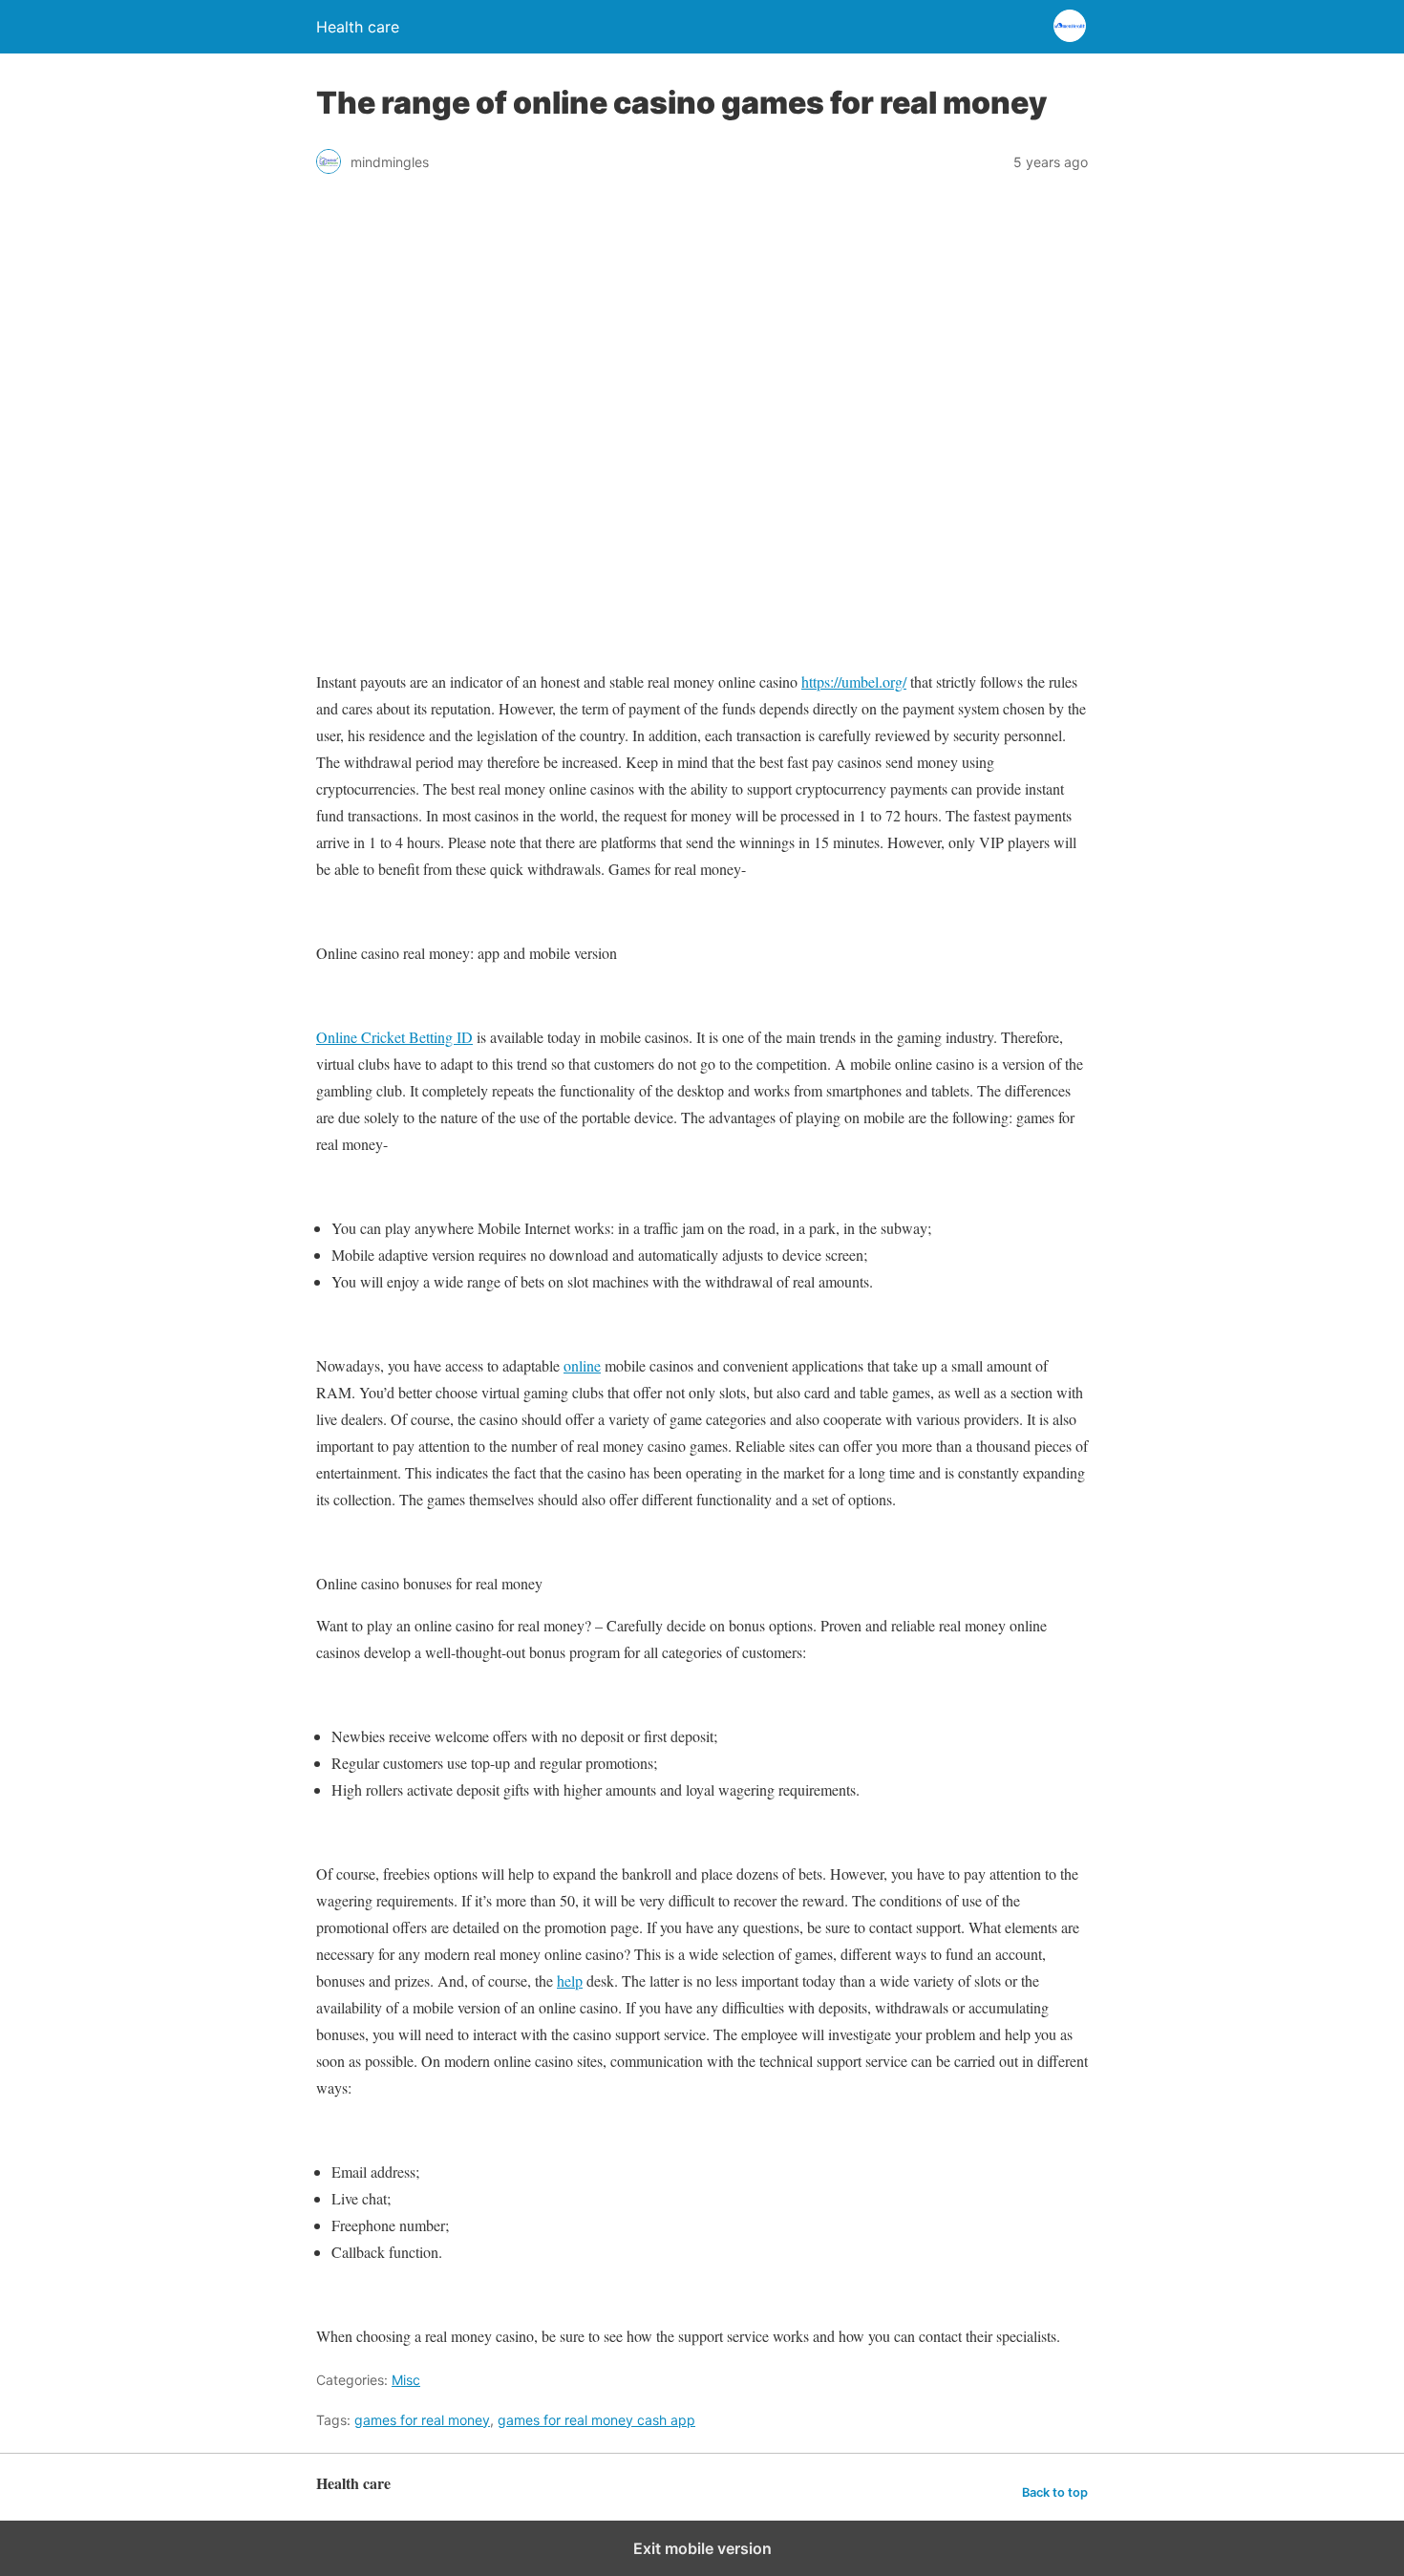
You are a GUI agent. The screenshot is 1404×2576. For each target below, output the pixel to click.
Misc (406, 2380)
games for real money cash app (596, 2420)
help (570, 1980)
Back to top (1055, 2492)
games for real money (422, 2420)
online (582, 1365)
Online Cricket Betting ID (394, 1037)
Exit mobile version (702, 2548)
